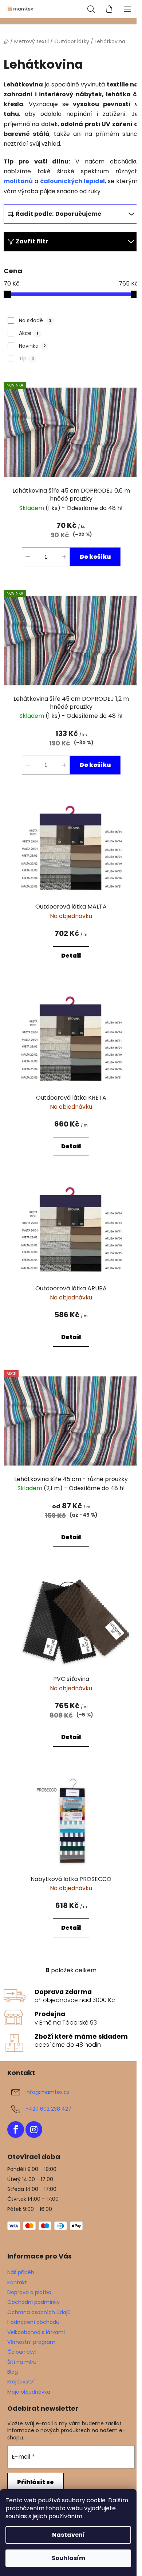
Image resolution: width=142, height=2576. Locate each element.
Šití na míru (22, 2362)
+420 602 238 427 (48, 2109)
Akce (29, 333)
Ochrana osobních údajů (39, 2312)
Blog (13, 2372)
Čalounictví (22, 2352)
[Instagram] (34, 2130)
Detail (71, 956)
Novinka (32, 346)
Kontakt (17, 2282)
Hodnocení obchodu (33, 2322)
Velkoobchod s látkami (36, 2332)
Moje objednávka (29, 2392)
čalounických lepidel (72, 181)
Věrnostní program (31, 2342)
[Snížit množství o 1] (28, 557)
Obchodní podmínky (33, 2302)
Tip (26, 359)
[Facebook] (16, 2130)
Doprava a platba (29, 2292)
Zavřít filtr (32, 241)
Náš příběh (21, 2272)
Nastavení (68, 2535)
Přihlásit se (35, 2482)
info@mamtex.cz (48, 2092)
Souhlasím (68, 2558)
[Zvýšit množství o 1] (64, 557)
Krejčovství (21, 2382)
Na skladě (35, 320)
